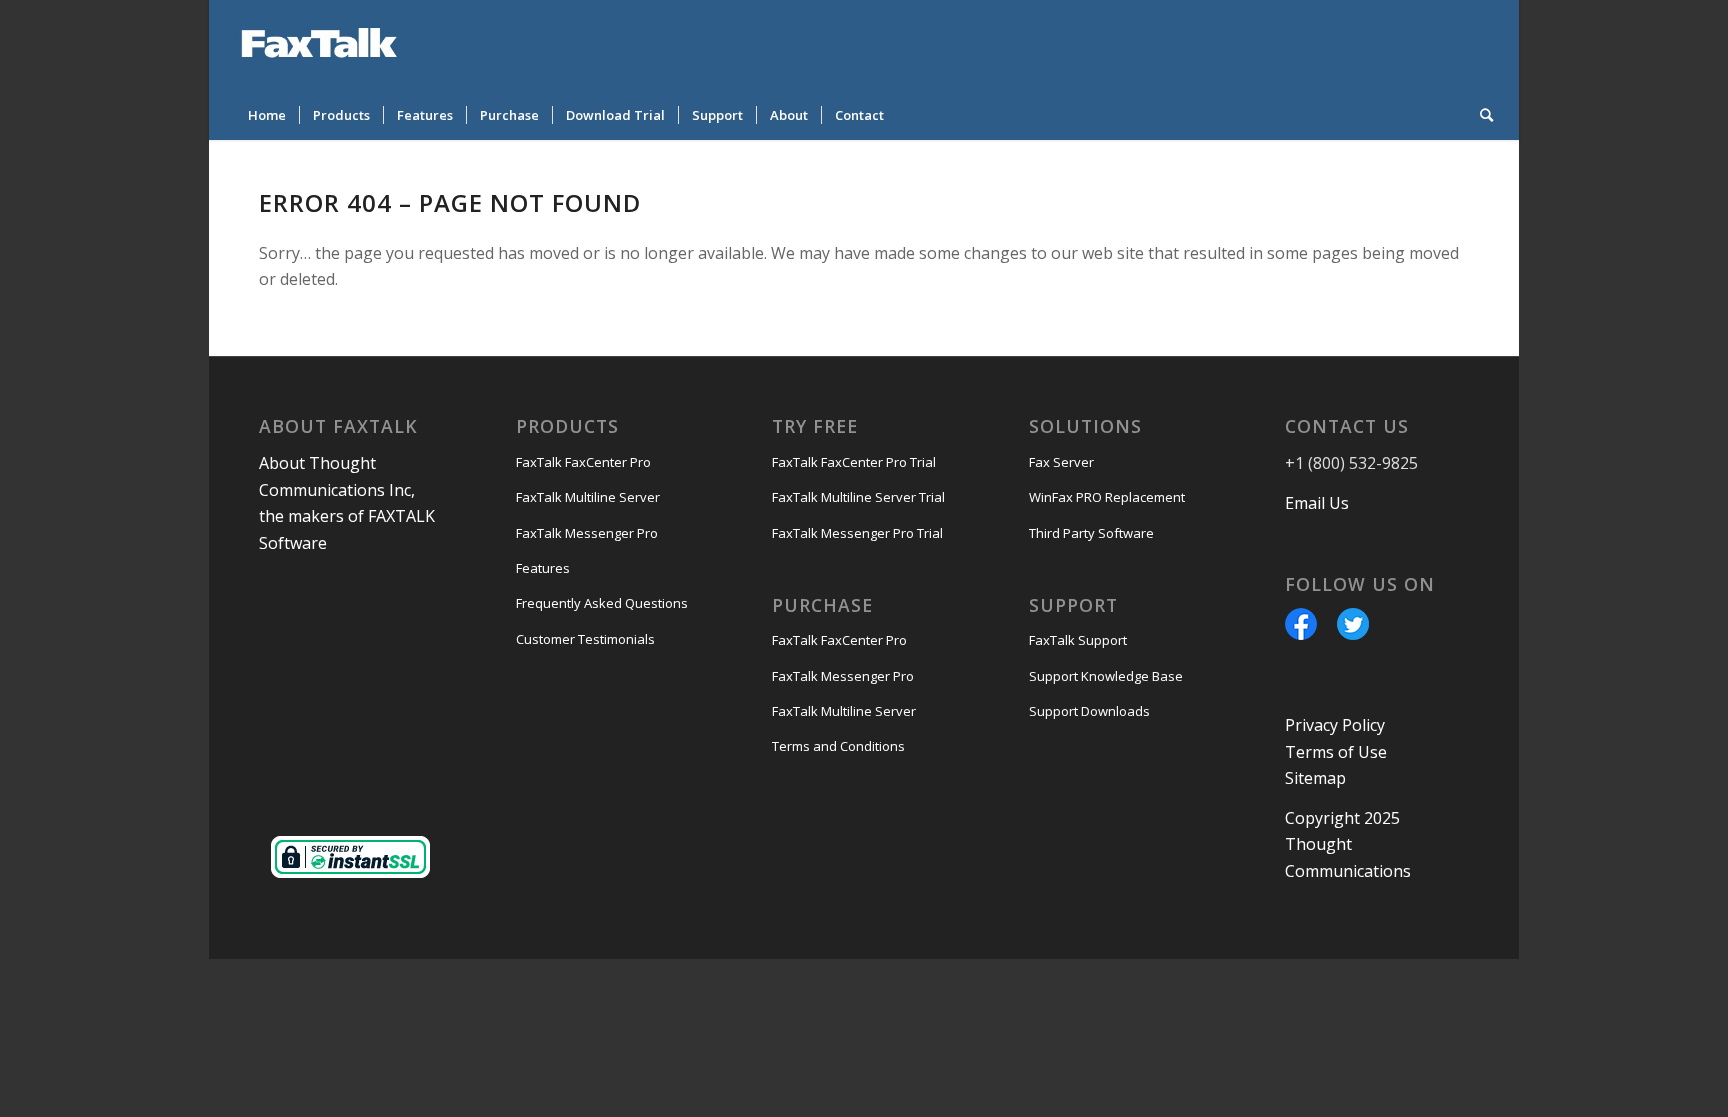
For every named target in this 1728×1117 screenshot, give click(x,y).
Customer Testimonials (585, 639)
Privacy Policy (1335, 725)
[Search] (1480, 115)
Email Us (1317, 503)
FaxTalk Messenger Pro (587, 533)
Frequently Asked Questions (602, 603)
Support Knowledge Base (1106, 676)
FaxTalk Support (1078, 640)
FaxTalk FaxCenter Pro (583, 462)
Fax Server (1061, 462)
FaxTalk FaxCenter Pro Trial (854, 462)
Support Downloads (1089, 711)
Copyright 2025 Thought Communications (1348, 844)
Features (543, 568)
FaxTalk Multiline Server (588, 497)
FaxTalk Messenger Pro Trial (857, 533)
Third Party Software (1091, 533)
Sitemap (1315, 778)
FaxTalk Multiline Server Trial (858, 497)
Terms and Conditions (838, 746)
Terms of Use (1336, 752)
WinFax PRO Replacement (1107, 497)
